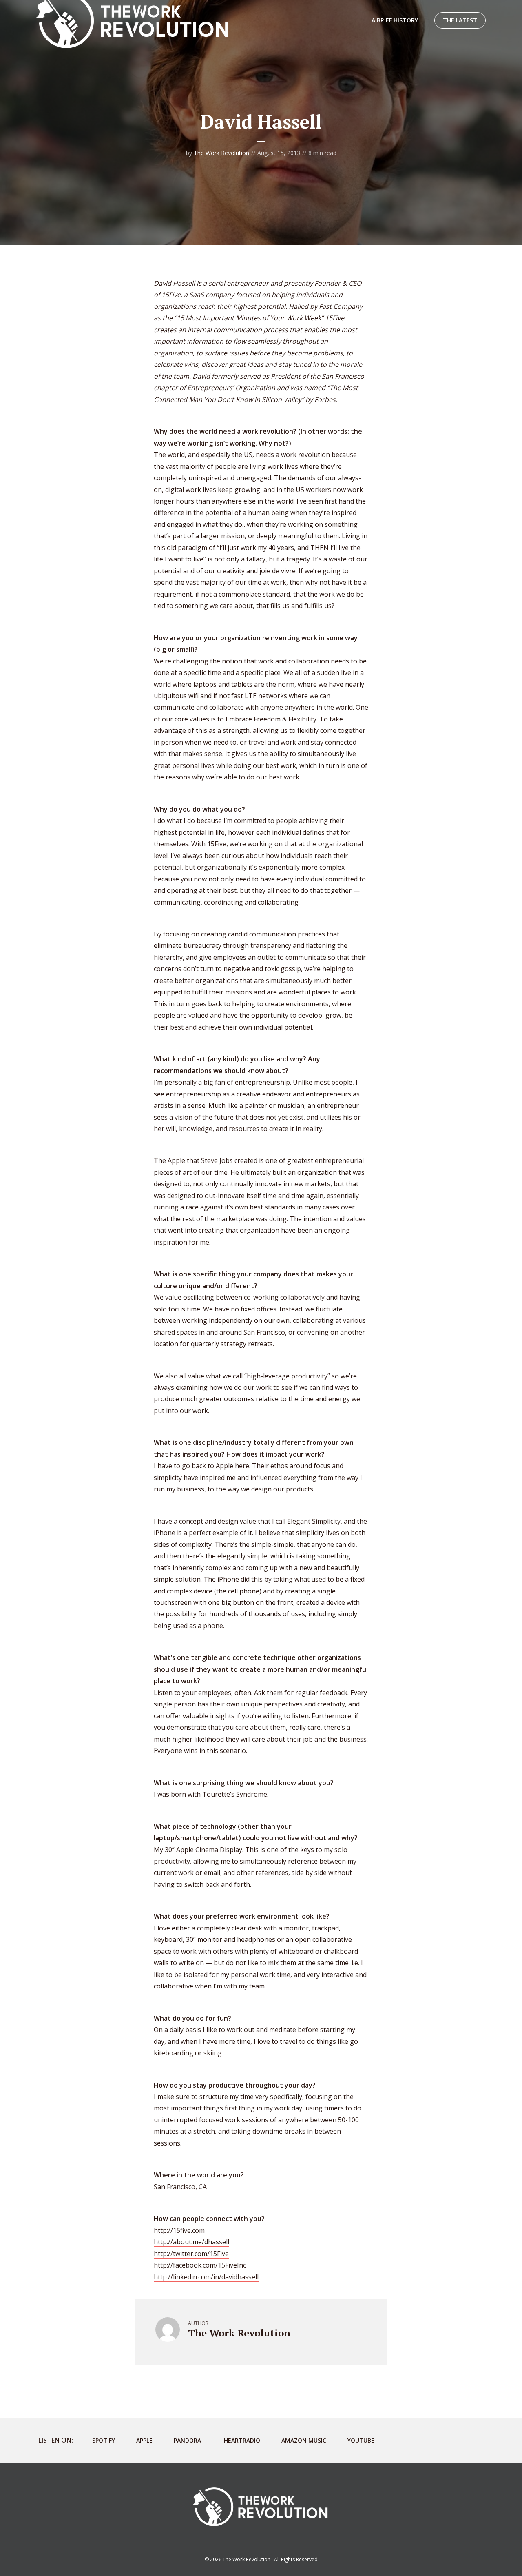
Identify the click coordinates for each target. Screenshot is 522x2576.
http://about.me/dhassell (191, 2242)
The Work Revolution (221, 153)
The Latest (460, 20)
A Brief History (395, 20)
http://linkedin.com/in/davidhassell (206, 2277)
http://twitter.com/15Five (191, 2254)
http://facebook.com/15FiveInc (200, 2265)
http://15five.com (179, 2230)
